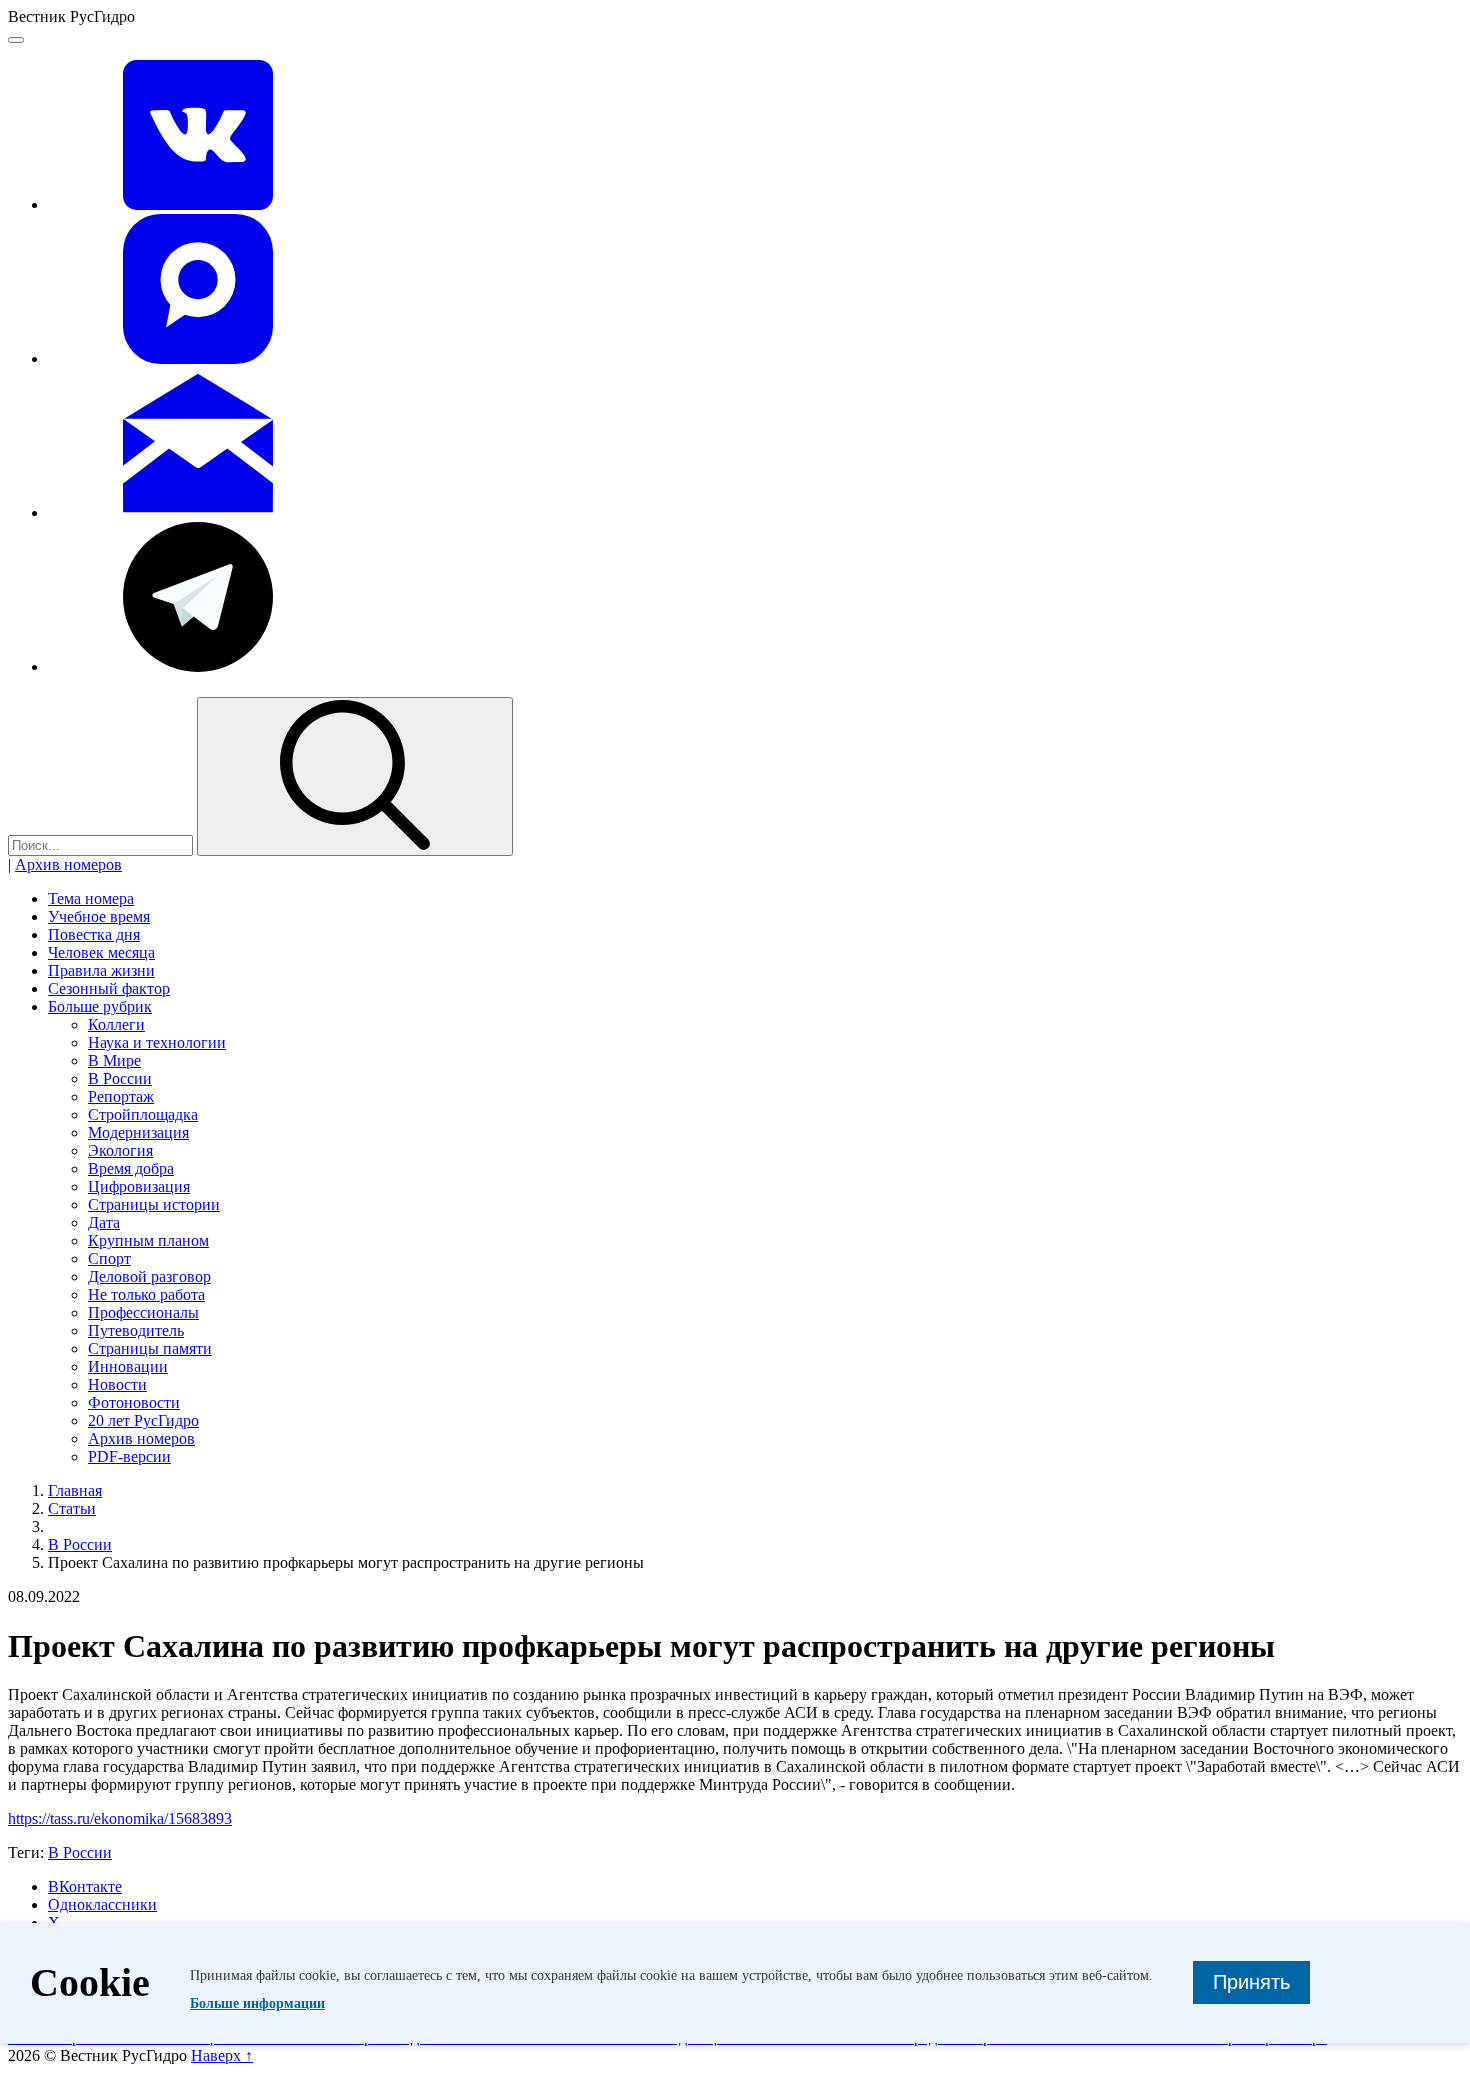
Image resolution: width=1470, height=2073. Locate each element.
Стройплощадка (143, 1114)
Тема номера (91, 898)
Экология (120, 1150)
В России (120, 1078)
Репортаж (121, 1096)
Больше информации (257, 2003)
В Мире (114, 1060)
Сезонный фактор (109, 988)
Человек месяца (101, 952)
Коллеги (116, 1024)
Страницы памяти (150, 1348)
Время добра (131, 1168)
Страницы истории (154, 1204)
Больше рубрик (100, 1006)
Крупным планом (148, 1240)
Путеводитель (136, 1330)
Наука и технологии (157, 1042)
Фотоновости (134, 1402)
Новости (117, 1384)
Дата (104, 1222)
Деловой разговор (149, 1276)
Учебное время (99, 916)
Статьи (72, 1508)
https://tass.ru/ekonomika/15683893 (120, 1818)
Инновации (128, 1366)
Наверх (222, 2055)
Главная (75, 1490)
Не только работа (146, 1294)
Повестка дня (94, 934)
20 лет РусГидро (143, 1420)
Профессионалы (143, 1312)
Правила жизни (101, 970)
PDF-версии (129, 1456)
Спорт (109, 1258)
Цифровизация (139, 1186)
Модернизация (138, 1132)
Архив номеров (68, 864)
